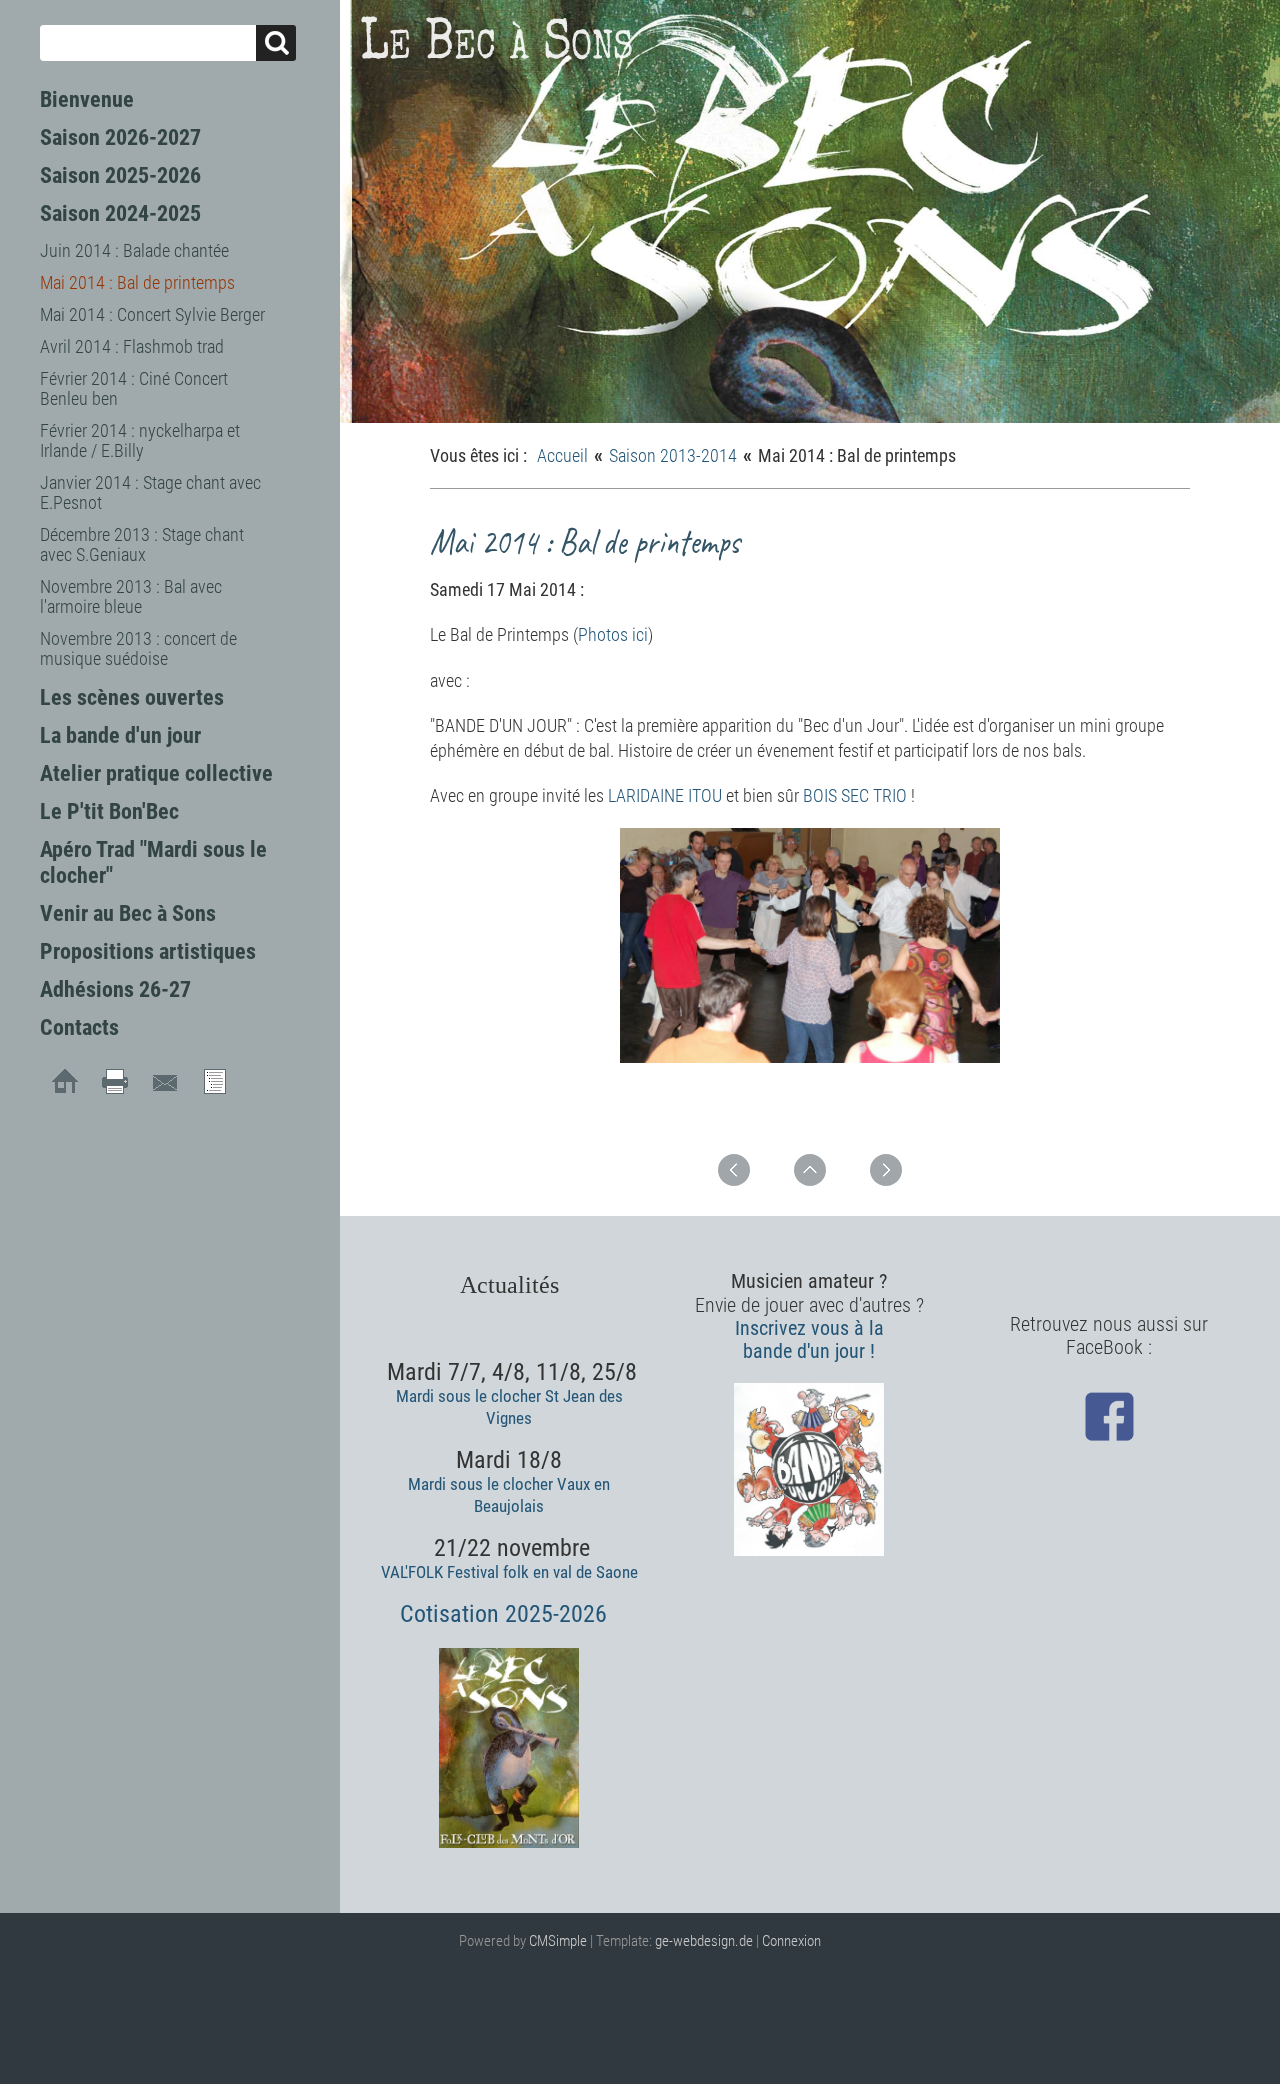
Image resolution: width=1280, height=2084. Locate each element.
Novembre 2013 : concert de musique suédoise (138, 648)
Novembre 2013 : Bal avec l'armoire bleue (131, 596)
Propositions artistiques (148, 951)
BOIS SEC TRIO (855, 795)
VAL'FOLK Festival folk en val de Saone (509, 1572)
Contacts (79, 1027)
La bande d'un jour (120, 735)
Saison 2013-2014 (673, 455)
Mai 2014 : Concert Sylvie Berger (152, 314)
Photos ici (613, 634)
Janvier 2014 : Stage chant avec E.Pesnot (150, 492)
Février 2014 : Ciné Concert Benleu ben (134, 388)
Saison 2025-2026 (120, 175)
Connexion (791, 1941)
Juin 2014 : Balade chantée (134, 250)
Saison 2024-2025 (120, 213)
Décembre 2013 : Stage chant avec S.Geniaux (142, 544)
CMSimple (558, 1941)
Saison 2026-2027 (120, 137)
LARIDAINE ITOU (667, 795)
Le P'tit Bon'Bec (109, 811)
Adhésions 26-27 (115, 989)
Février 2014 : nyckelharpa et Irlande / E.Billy (140, 440)
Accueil (562, 455)
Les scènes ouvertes (132, 697)
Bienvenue (87, 99)
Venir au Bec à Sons (128, 913)
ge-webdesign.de (704, 1941)
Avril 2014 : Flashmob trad (132, 346)
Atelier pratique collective (156, 773)
